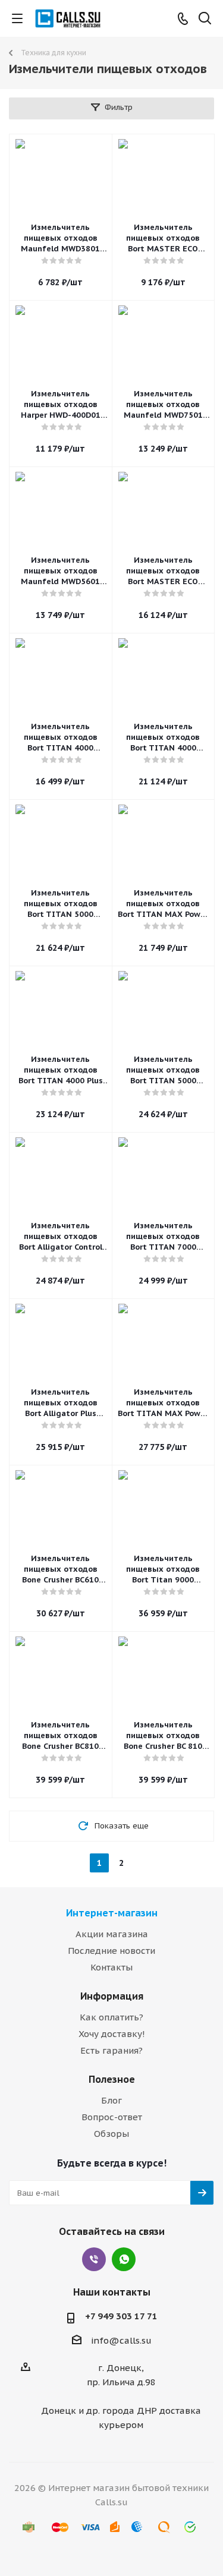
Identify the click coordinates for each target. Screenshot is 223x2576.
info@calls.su (121, 2340)
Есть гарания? (111, 2050)
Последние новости (111, 1951)
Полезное (112, 2079)
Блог (111, 2100)
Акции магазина (112, 1934)
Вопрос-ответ (112, 2117)
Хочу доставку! (112, 2034)
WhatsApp (124, 2259)
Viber (94, 2259)
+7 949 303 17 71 (121, 2316)
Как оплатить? (111, 2017)
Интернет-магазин (112, 1913)
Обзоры (111, 2134)
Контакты (111, 1967)
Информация (112, 1996)
